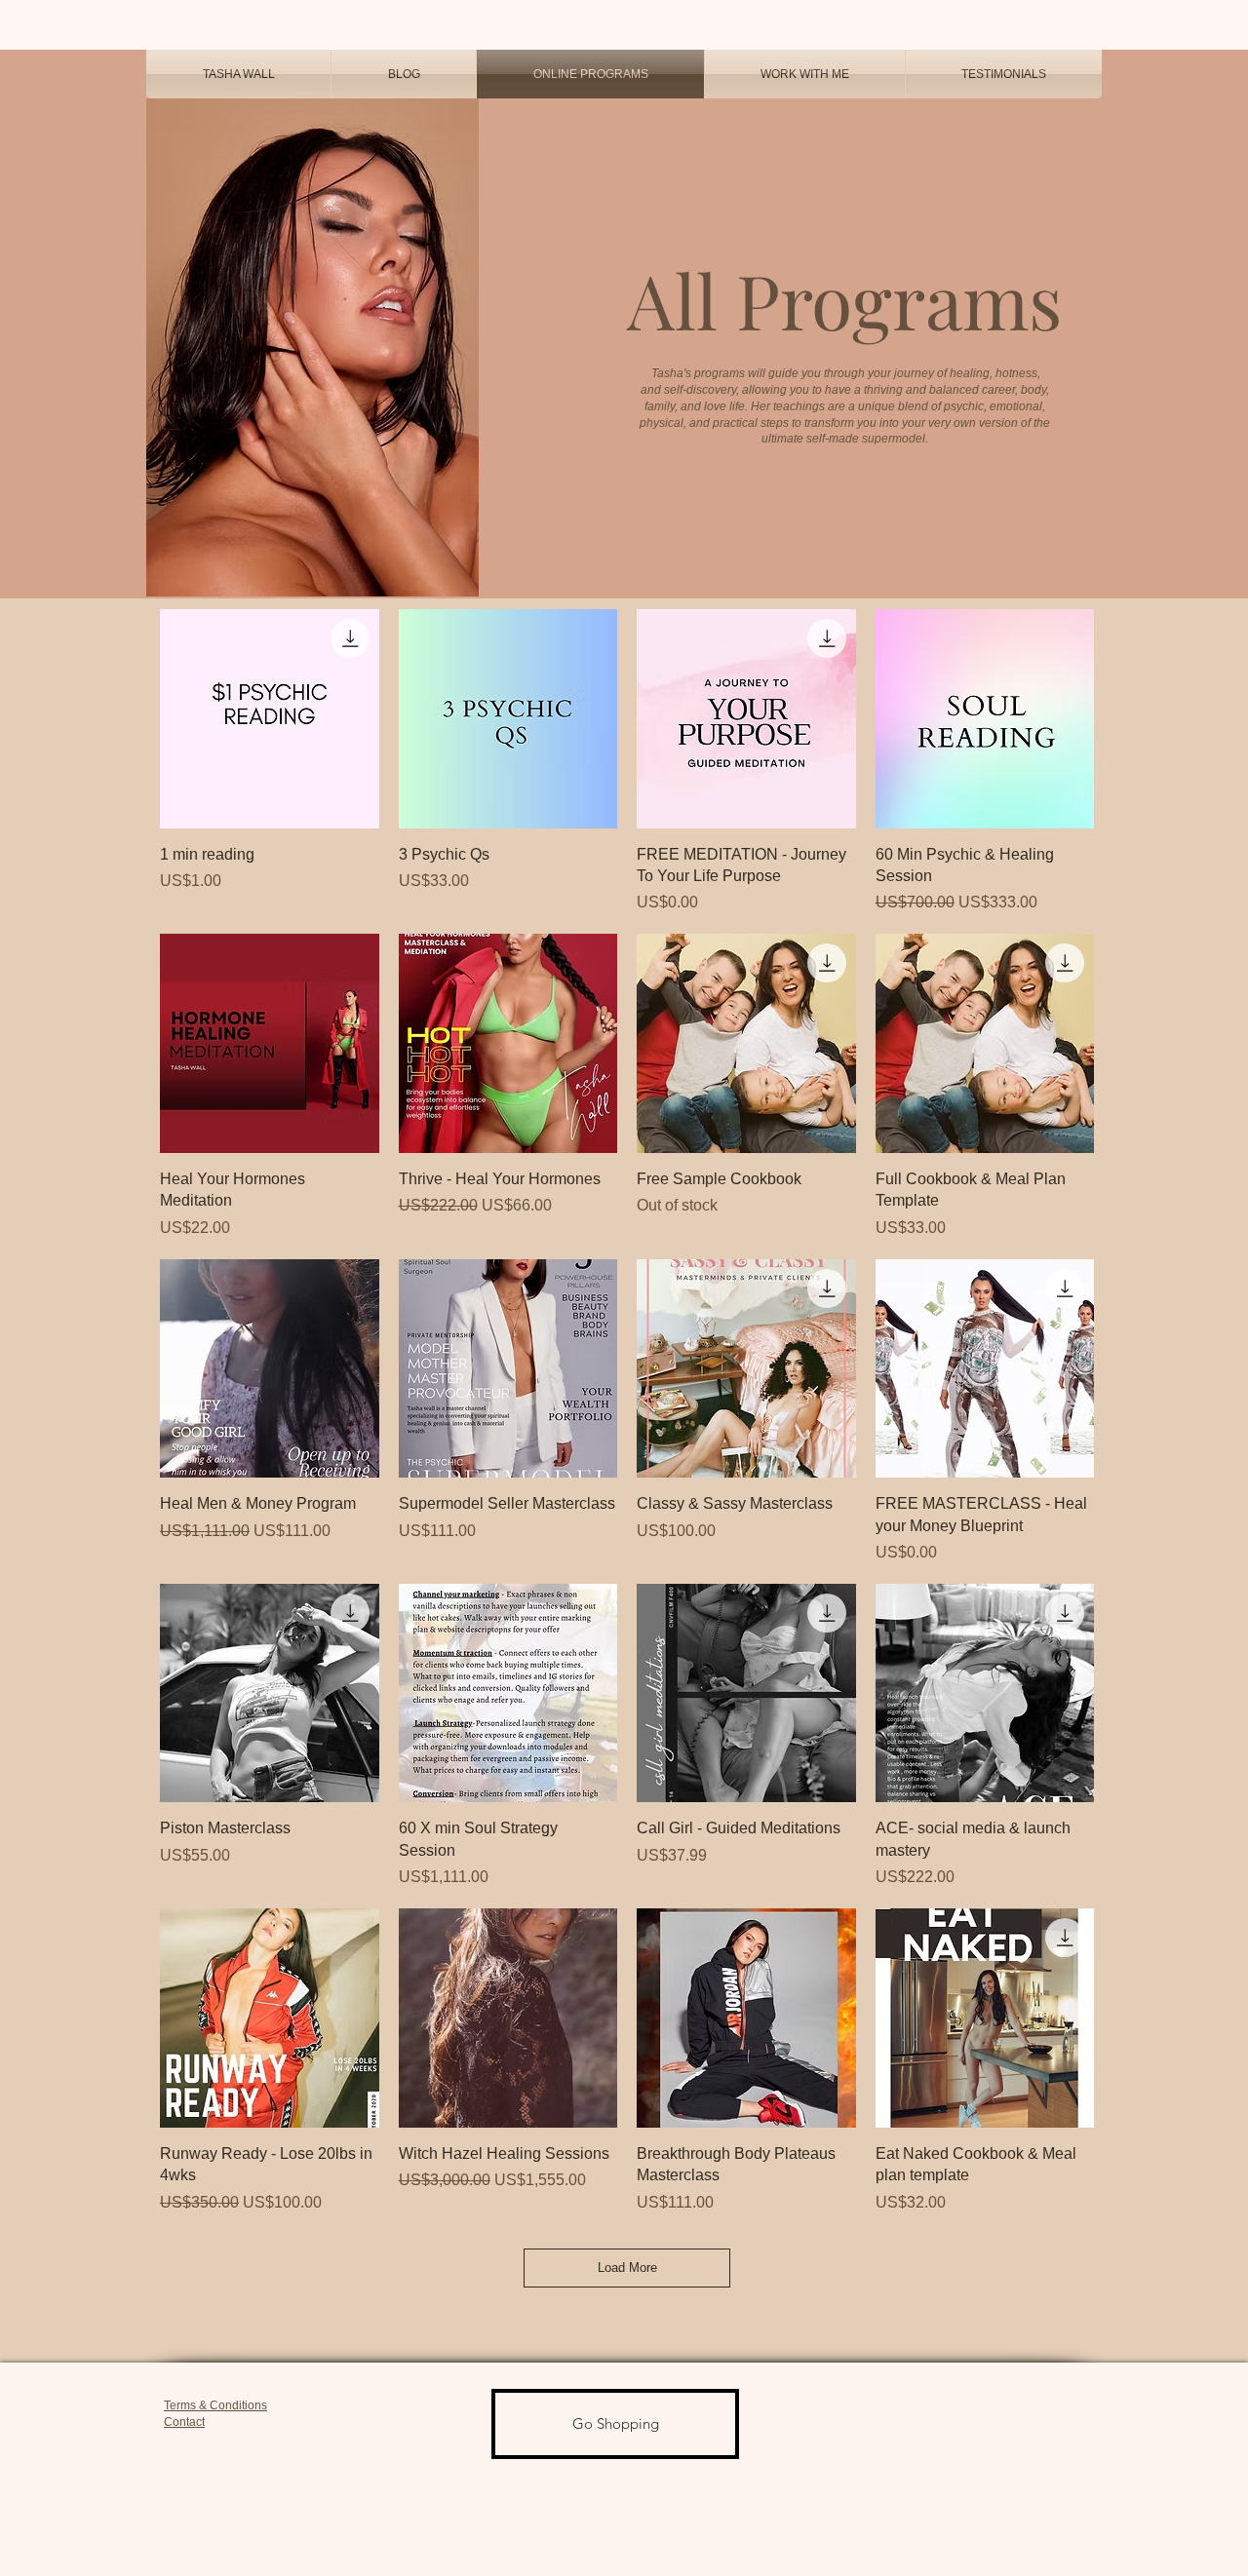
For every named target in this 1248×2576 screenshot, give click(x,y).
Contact (184, 2422)
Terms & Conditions (215, 2405)
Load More (627, 2268)
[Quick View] (270, 719)
